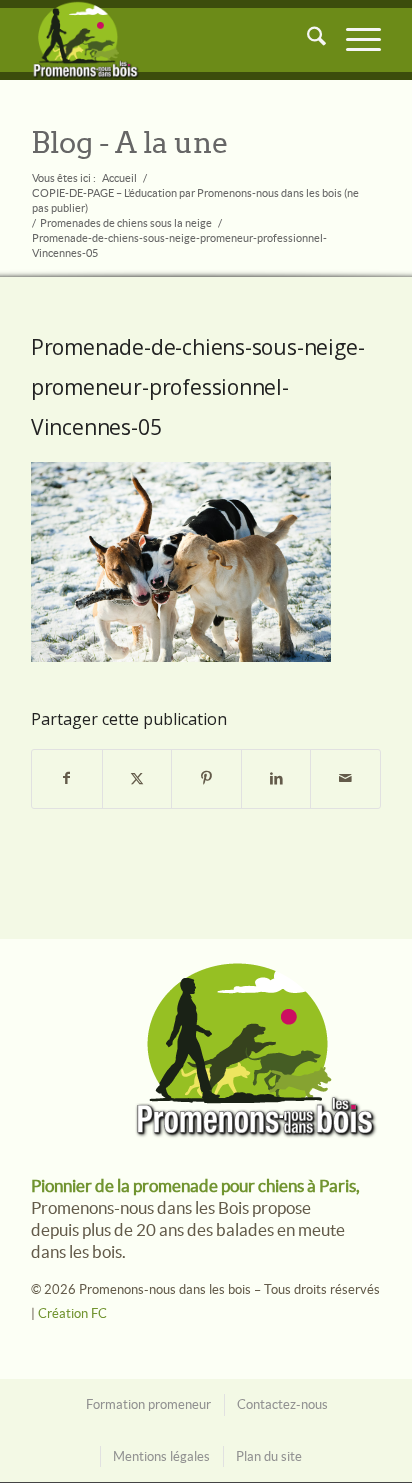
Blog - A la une (130, 143)
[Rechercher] (306, 40)
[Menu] (353, 40)
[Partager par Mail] (345, 779)
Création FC (72, 1313)
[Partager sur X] (137, 779)
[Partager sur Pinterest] (206, 779)
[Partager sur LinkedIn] (276, 779)
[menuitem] (306, 40)
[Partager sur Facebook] (67, 779)
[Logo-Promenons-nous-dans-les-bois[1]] (171, 40)
